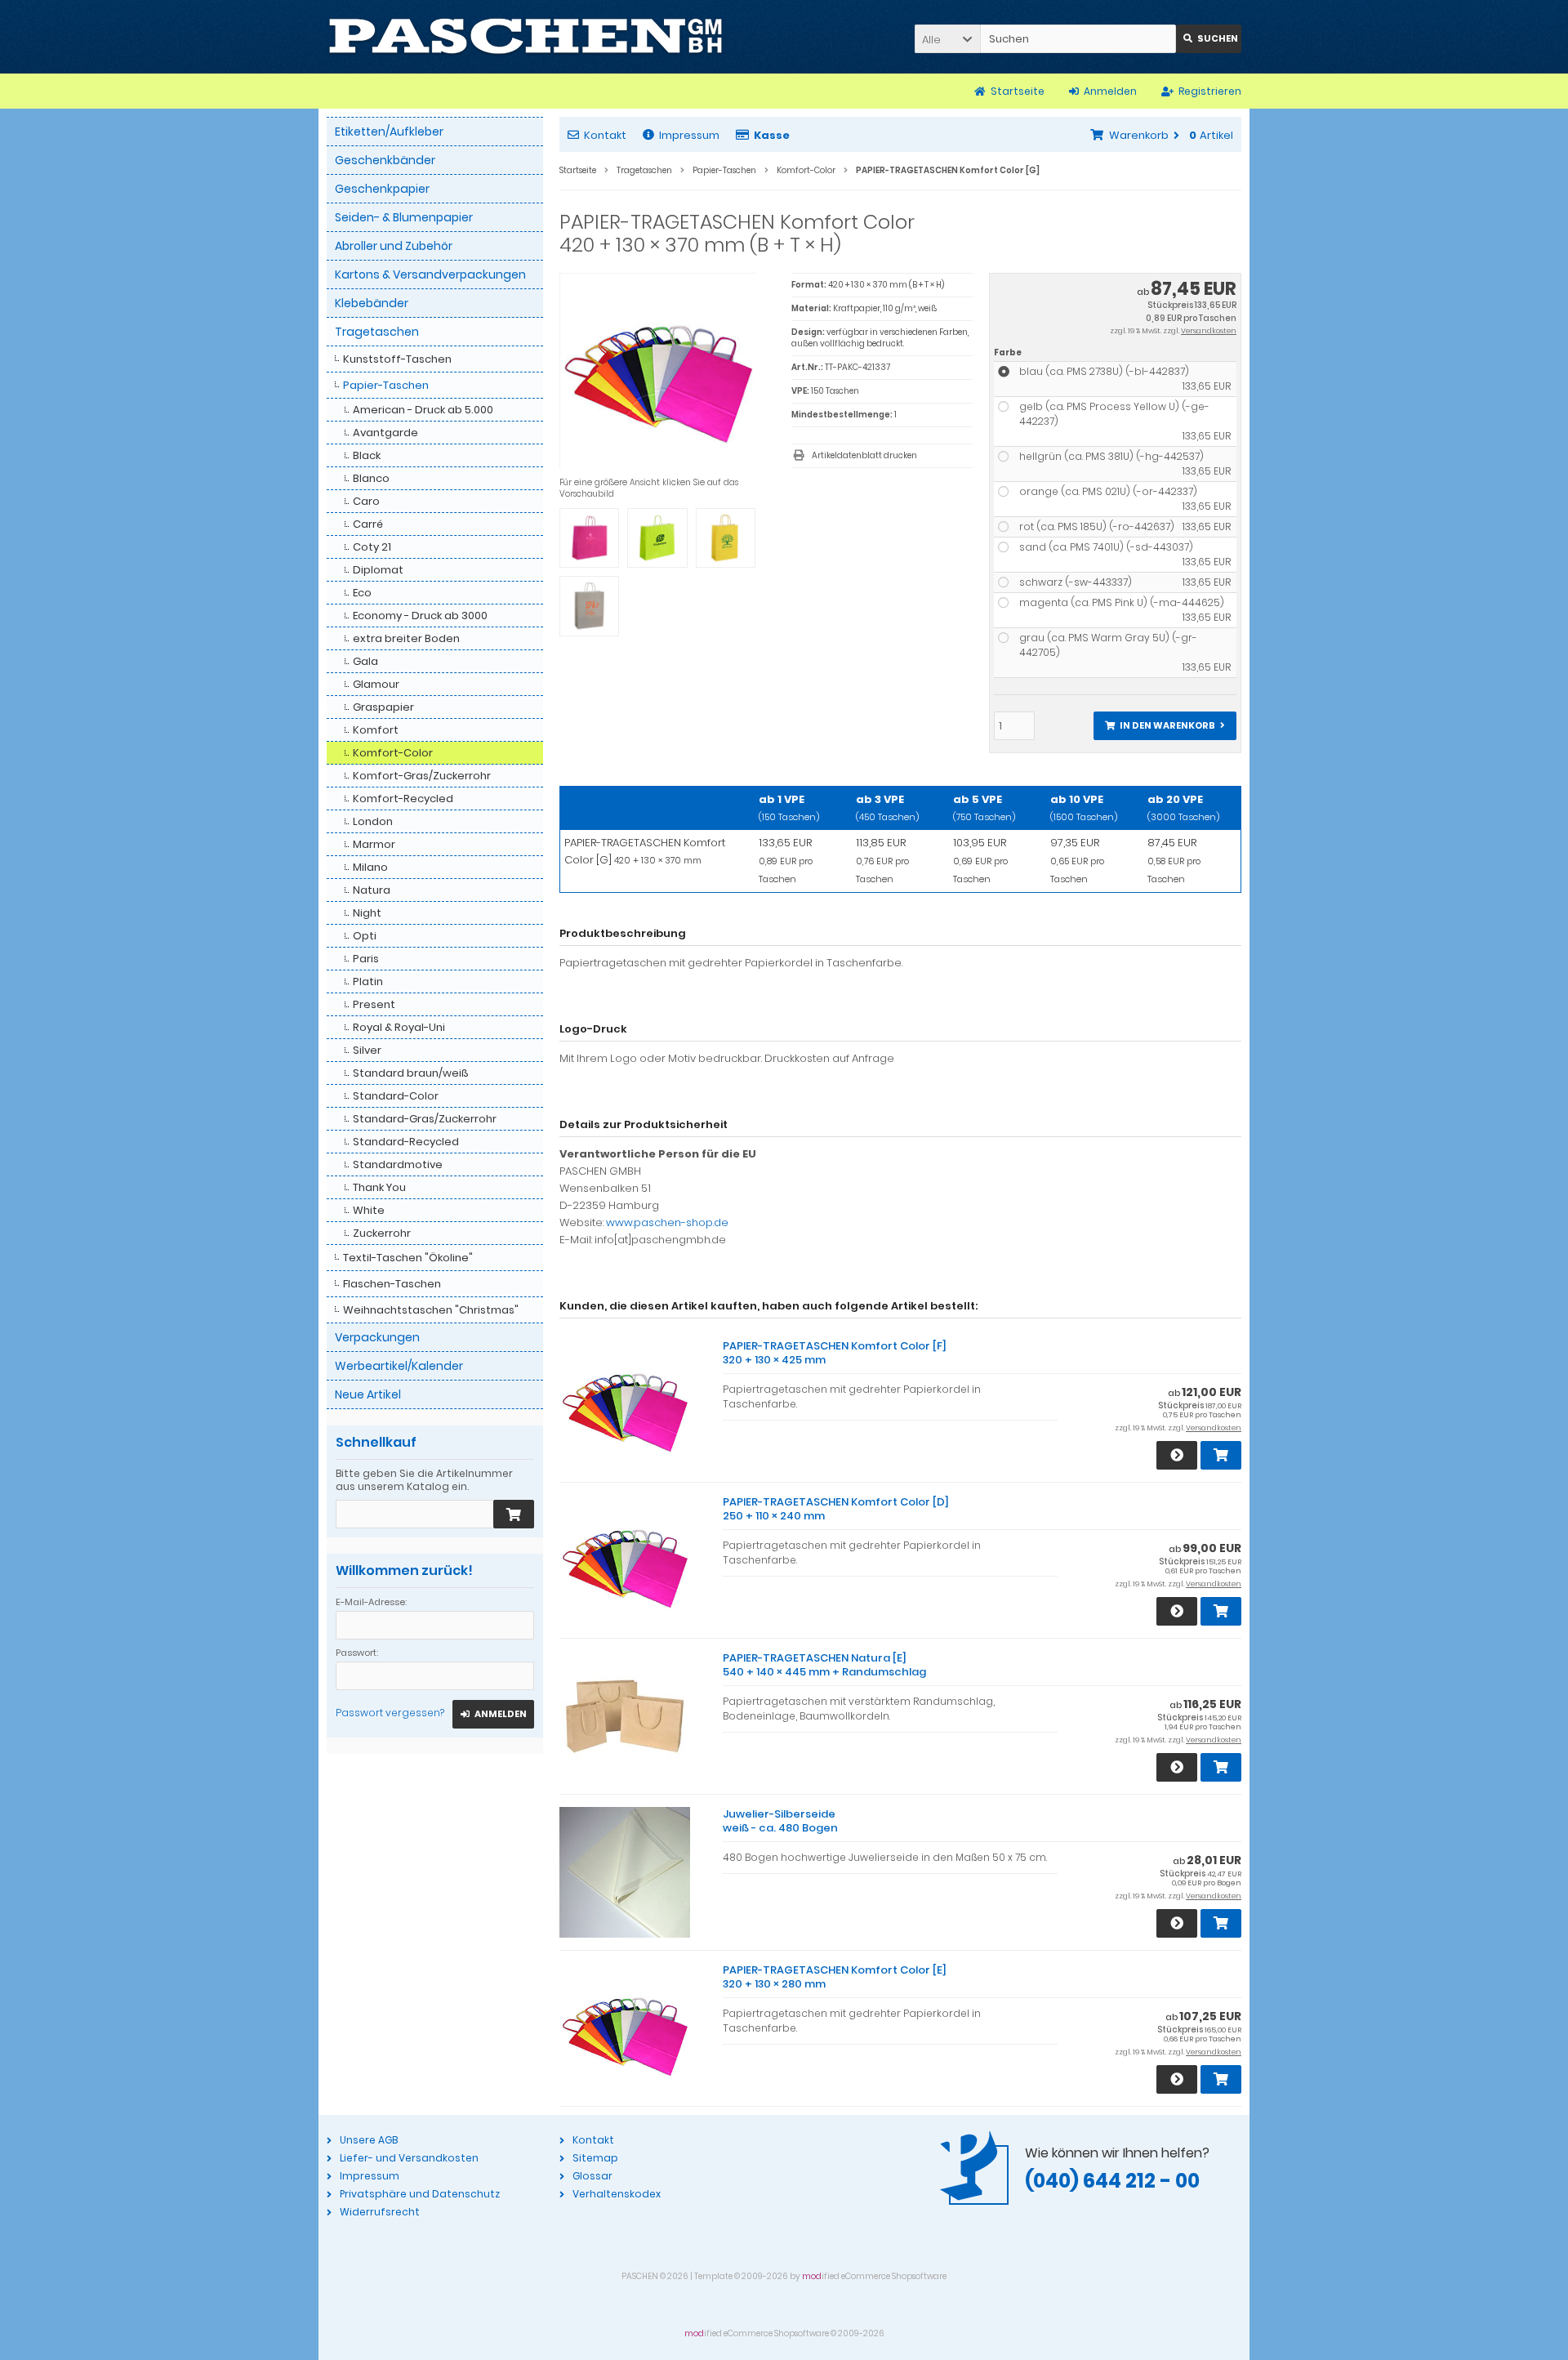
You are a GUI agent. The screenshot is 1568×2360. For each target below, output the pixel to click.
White (369, 1210)
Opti (365, 936)
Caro (366, 501)
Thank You (379, 1187)
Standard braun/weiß (411, 1073)
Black (367, 455)
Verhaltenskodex (617, 2194)
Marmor (374, 844)
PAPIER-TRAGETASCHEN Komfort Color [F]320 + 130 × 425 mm (835, 1353)
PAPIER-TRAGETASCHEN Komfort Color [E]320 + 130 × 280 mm (835, 1977)
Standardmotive (398, 1164)
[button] (947, 39)
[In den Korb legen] (514, 1514)
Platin (368, 981)
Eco (362, 593)
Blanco (371, 478)
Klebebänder (372, 303)
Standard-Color (396, 1096)
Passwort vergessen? (390, 1713)
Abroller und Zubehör (394, 246)
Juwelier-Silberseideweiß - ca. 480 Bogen (780, 1821)
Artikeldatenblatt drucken (864, 455)
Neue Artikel (368, 1394)
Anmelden (493, 1714)
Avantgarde (385, 433)
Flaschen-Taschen (392, 1284)
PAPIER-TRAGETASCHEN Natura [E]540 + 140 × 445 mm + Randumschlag (824, 1665)
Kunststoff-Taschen (397, 359)
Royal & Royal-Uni (399, 1027)
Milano (370, 867)
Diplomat (378, 570)
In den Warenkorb (1165, 726)
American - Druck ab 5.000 (423, 410)
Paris (366, 959)
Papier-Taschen (386, 385)
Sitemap (595, 2158)
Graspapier (383, 707)
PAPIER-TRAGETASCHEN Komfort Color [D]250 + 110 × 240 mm (836, 1509)
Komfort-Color (393, 753)
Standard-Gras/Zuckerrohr (425, 1119)
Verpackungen (377, 1337)
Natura (372, 890)
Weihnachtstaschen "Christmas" (431, 1310)
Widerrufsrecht (380, 2212)
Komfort (376, 730)
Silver (367, 1050)
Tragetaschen (377, 332)
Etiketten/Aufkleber (389, 132)
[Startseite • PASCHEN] (526, 37)
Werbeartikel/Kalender (399, 1366)
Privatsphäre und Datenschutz (420, 2194)
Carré (368, 524)
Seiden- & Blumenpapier (404, 217)
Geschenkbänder (385, 160)
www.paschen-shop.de (667, 1222)
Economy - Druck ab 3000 (420, 616)
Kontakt (605, 135)
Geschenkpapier (382, 189)
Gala (365, 661)
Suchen (1209, 39)
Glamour (376, 684)
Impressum (689, 135)
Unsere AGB (369, 2140)
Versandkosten (1209, 331)
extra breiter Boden (406, 638)
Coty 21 (372, 547)
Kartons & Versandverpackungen (430, 274)
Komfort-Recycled (403, 799)
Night (367, 913)
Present (374, 1004)
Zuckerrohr (382, 1233)
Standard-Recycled (406, 1142)
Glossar (592, 2176)
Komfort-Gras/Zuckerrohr (422, 776)
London (373, 821)
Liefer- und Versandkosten (409, 2158)
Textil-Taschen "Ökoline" (408, 1258)
